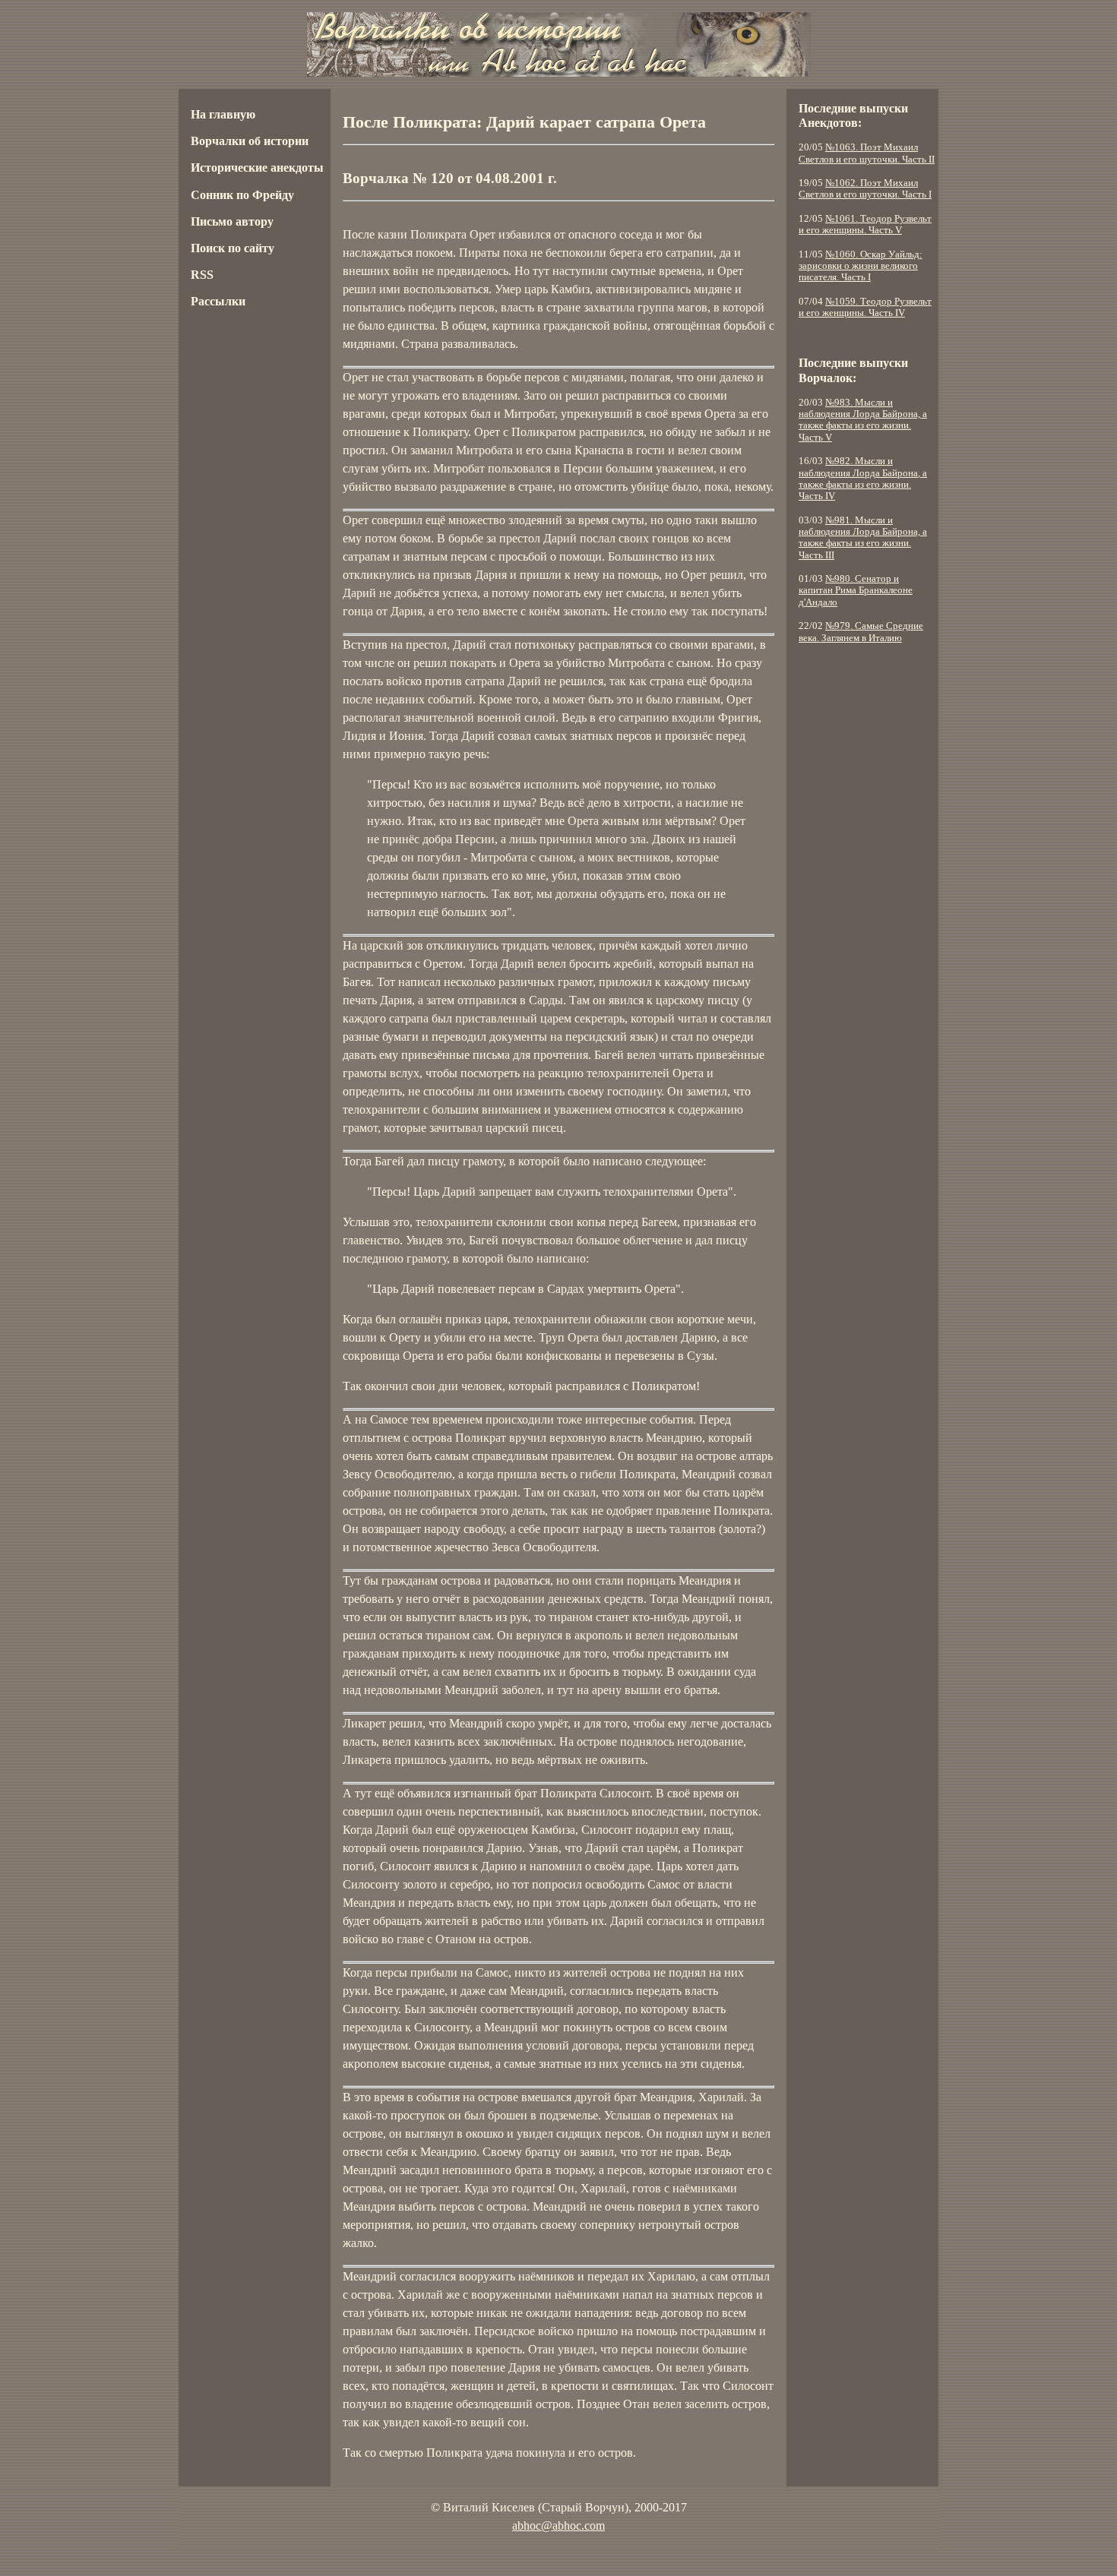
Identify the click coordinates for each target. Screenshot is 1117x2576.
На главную (223, 114)
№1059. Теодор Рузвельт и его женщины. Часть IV (865, 307)
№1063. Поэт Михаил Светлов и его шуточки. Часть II (867, 153)
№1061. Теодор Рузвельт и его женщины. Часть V (865, 224)
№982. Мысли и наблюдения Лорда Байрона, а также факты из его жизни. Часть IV (863, 479)
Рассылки (218, 301)
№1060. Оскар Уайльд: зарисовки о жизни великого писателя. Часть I (861, 266)
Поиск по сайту (233, 248)
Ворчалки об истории (250, 141)
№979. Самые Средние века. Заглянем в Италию (861, 632)
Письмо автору (232, 221)
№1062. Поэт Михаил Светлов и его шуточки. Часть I (865, 189)
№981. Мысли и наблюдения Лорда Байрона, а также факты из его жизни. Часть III (863, 538)
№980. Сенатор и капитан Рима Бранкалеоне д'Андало (856, 591)
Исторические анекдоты (257, 168)
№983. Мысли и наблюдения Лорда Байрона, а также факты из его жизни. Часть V (863, 420)
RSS (202, 275)
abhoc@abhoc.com (558, 2525)
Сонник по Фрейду (242, 195)
